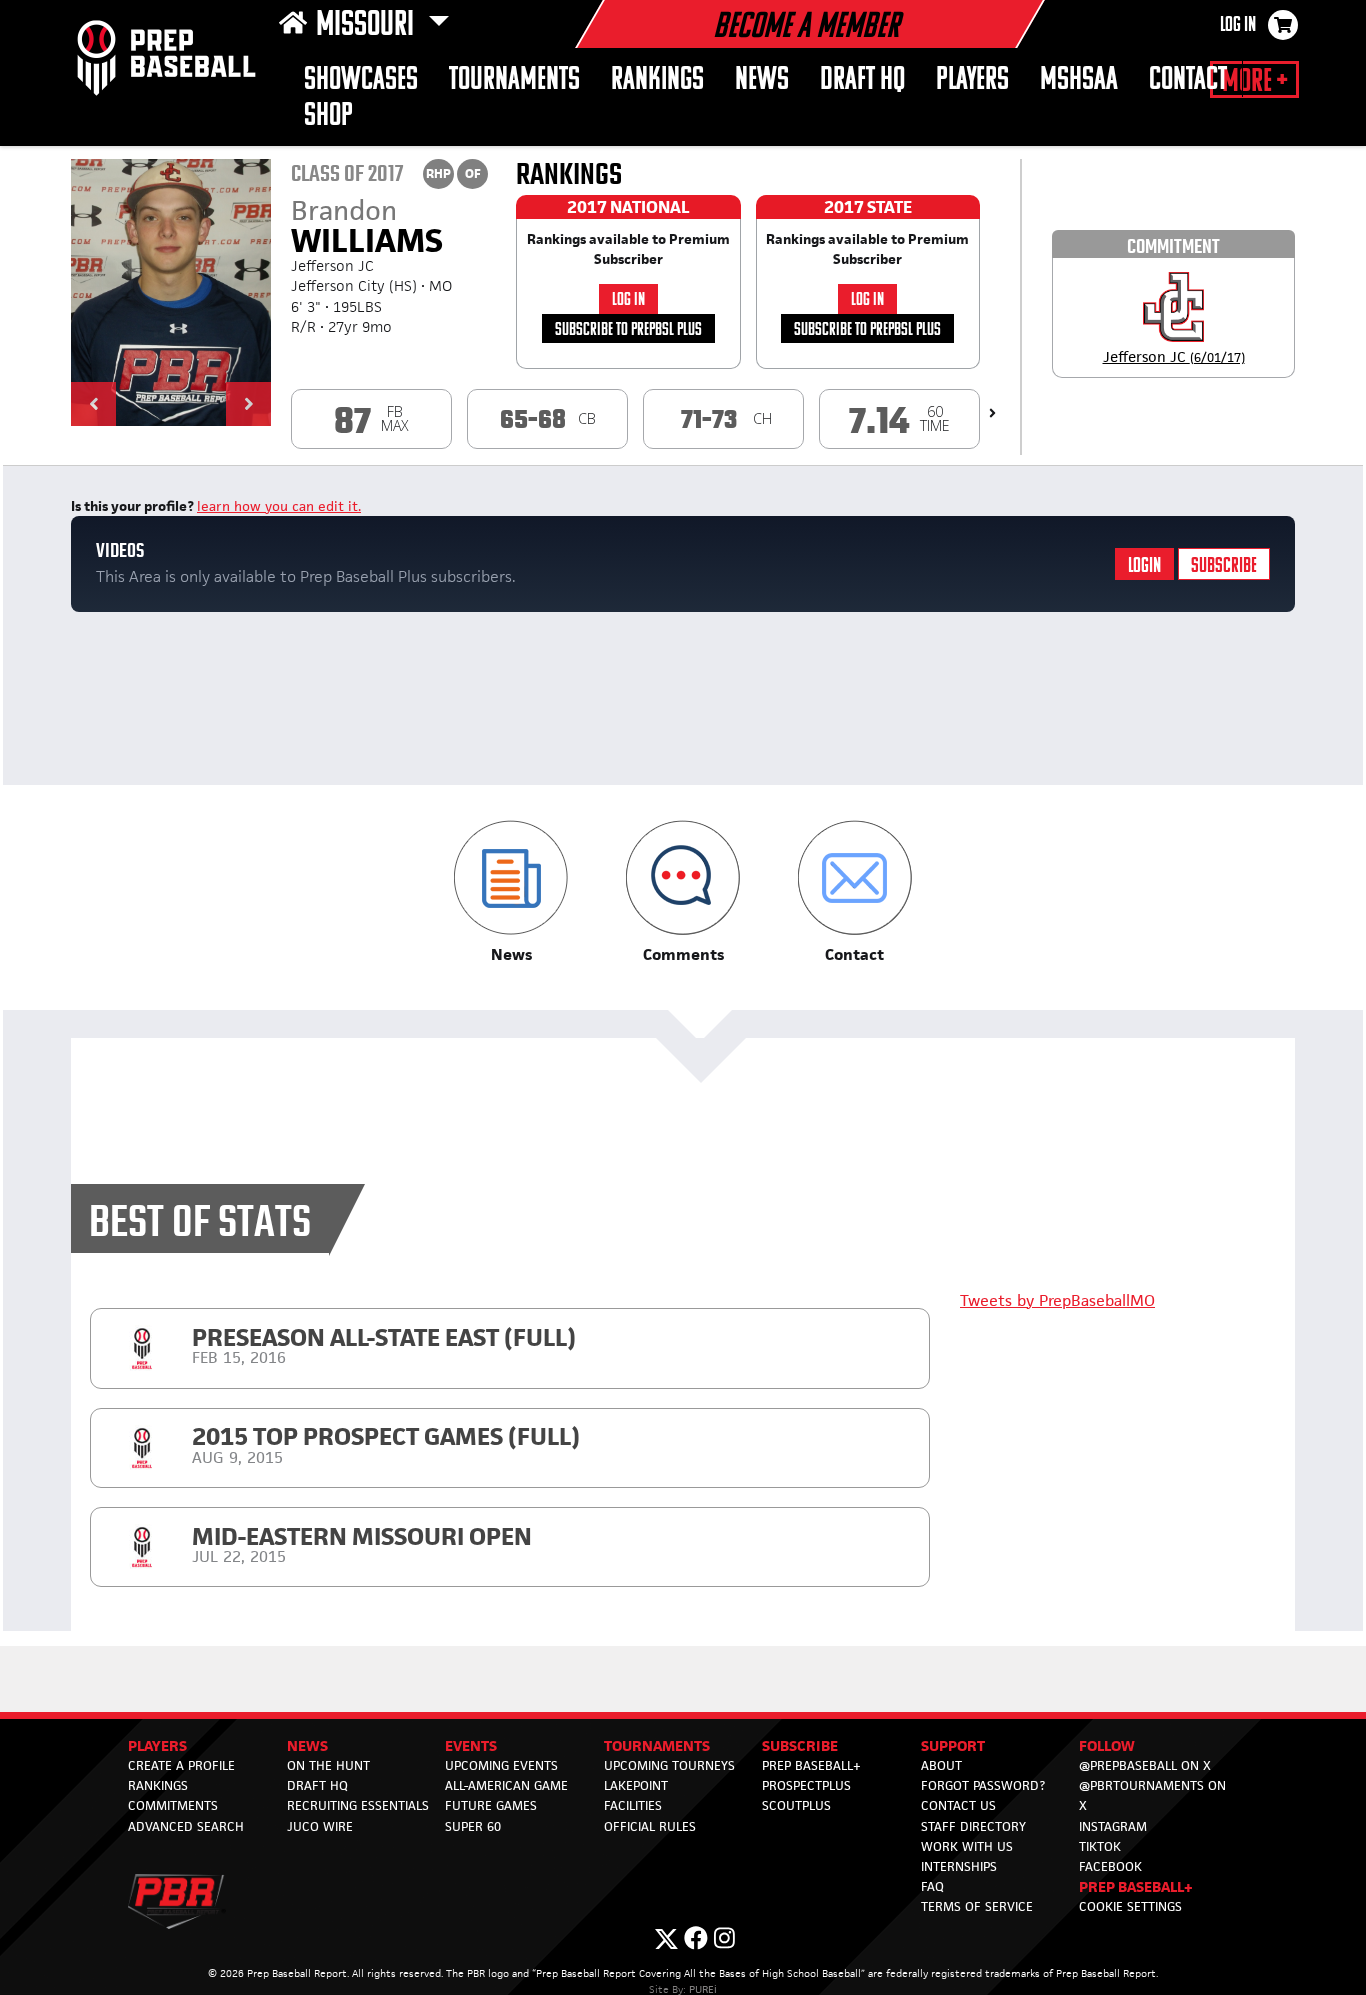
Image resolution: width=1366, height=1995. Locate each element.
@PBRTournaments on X (1152, 1795)
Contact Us (958, 1805)
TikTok (1100, 1846)
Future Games (491, 1805)
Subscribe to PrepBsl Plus (628, 330)
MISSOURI (368, 26)
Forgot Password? (983, 1785)
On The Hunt (328, 1765)
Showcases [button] (361, 80)
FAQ (932, 1886)
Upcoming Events (501, 1765)
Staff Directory (973, 1826)
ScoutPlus (796, 1805)
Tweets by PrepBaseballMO (1057, 1300)
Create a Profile (181, 1765)
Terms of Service (977, 1906)
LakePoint (636, 1785)
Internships (959, 1866)
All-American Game (506, 1785)
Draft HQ (862, 80)
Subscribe (1224, 566)
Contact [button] (1188, 80)
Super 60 (473, 1826)
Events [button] (471, 1745)
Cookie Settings (1130, 1906)
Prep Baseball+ (811, 1765)
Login (1144, 566)
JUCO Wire (320, 1826)
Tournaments (514, 80)
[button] (93, 404)
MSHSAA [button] (1079, 80)
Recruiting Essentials (358, 1805)
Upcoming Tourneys (669, 1765)
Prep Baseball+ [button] (1136, 1886)
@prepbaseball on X (1145, 1765)
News (762, 80)
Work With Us (967, 1846)
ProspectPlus (806, 1785)
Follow (1107, 1745)
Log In (1238, 26)
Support (953, 1745)
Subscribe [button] (800, 1745)
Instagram (1113, 1826)
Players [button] (972, 80)
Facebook (1110, 1866)
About (941, 1765)
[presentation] (992, 413)
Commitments (173, 1805)
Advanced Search (186, 1826)
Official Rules (650, 1826)
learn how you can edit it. (279, 506)
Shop (328, 116)
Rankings (657, 80)
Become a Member (806, 28)
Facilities (633, 1805)
